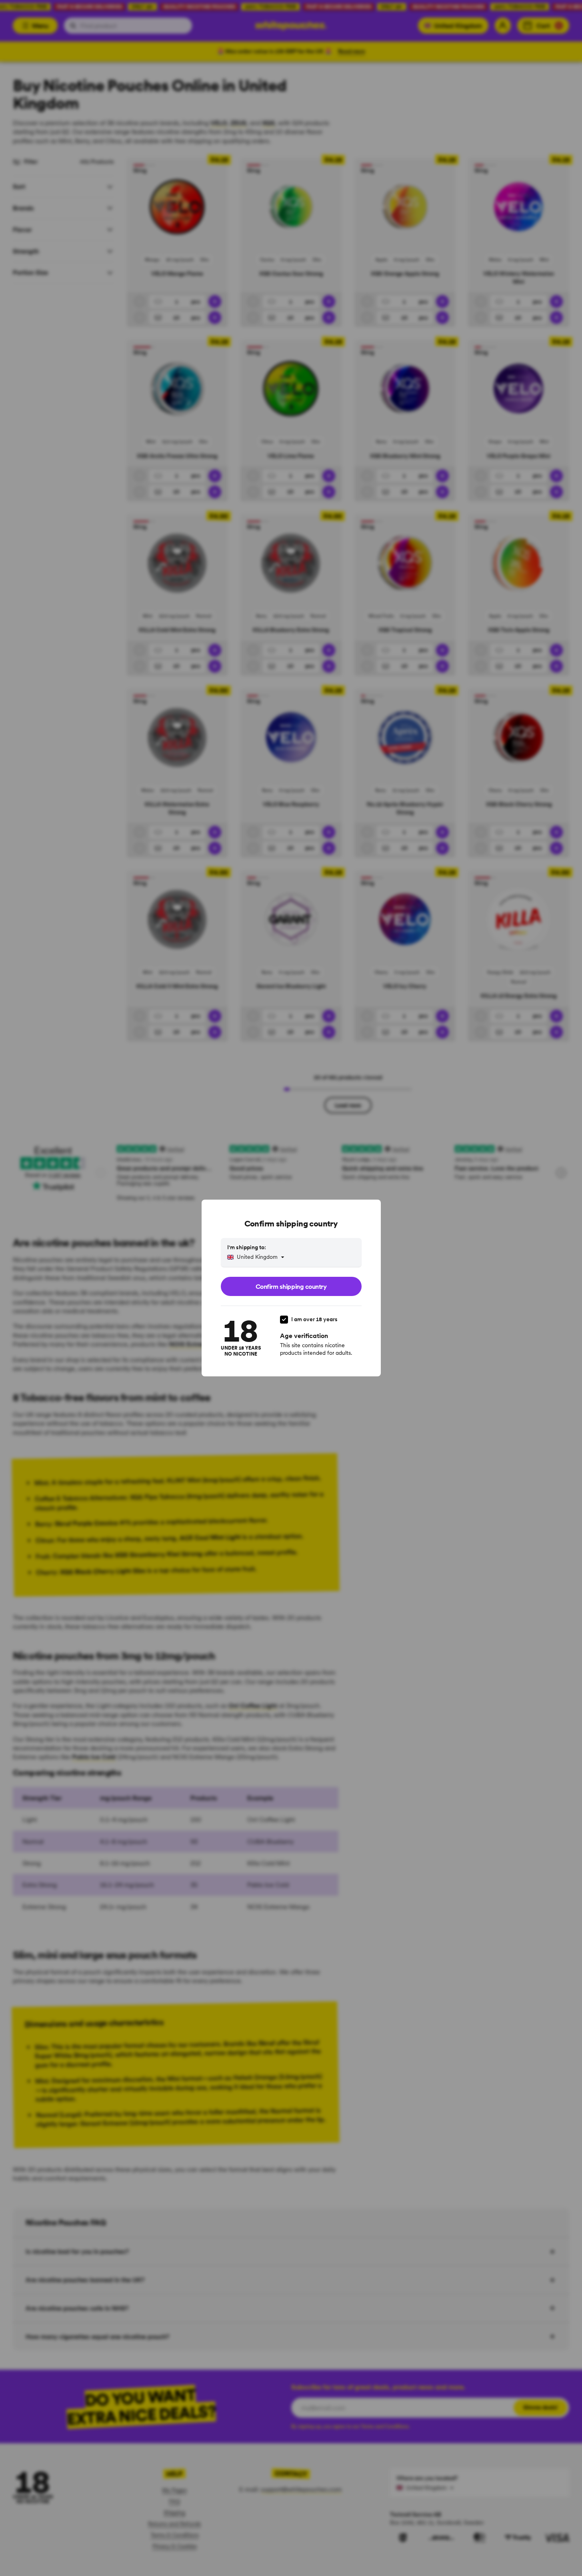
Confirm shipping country (291, 1286)
